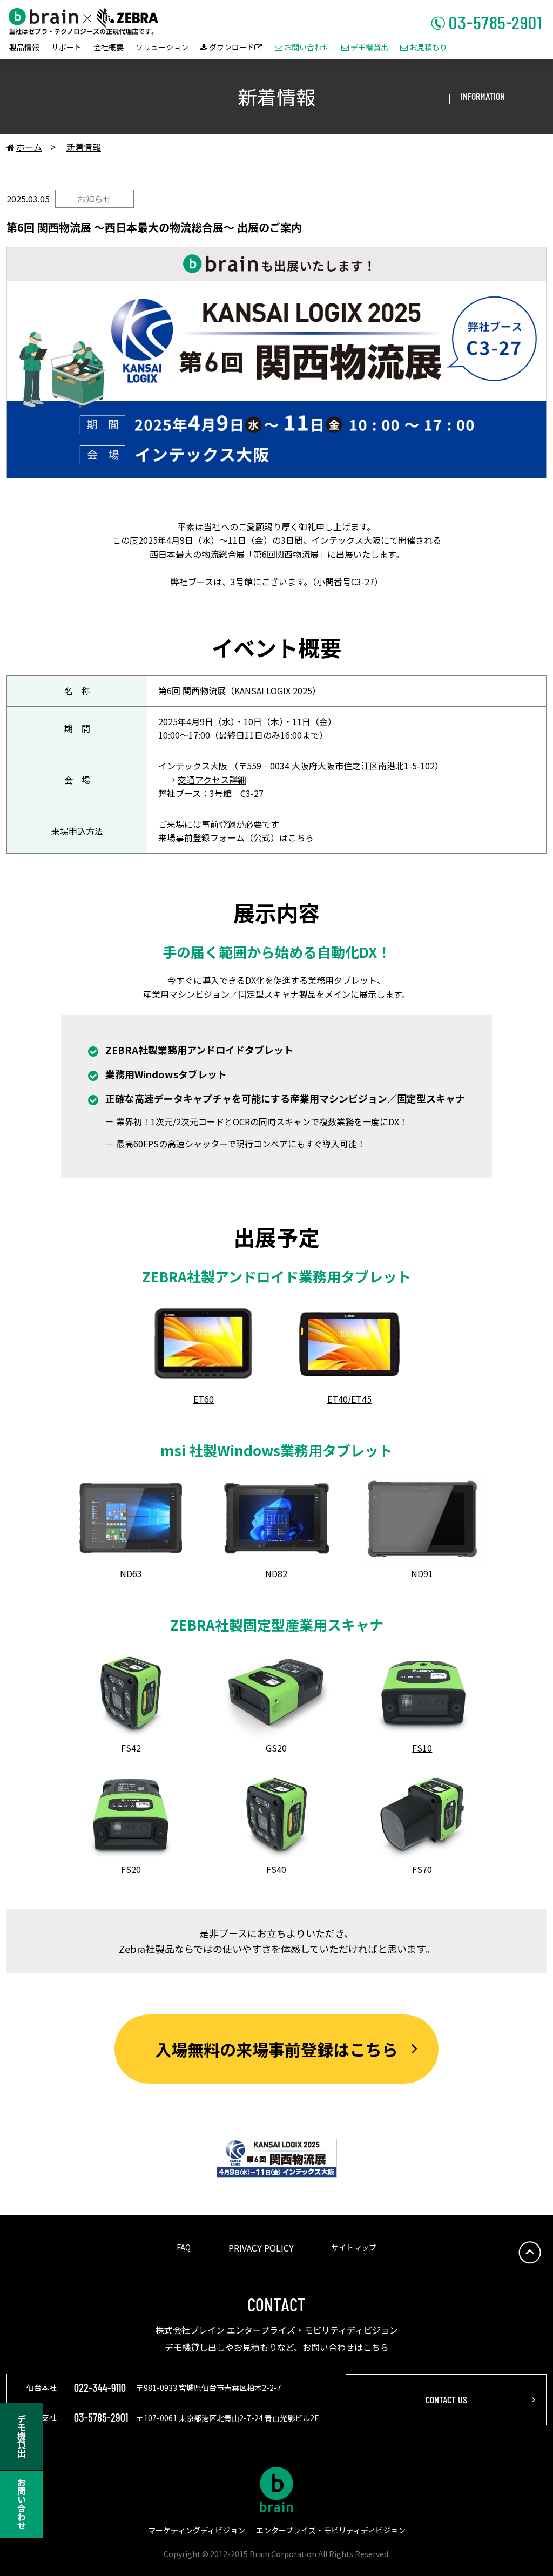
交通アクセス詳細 (212, 780)
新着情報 (84, 147)
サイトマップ (354, 2247)
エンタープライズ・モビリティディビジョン (331, 2530)
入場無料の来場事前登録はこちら (276, 2049)
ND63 (131, 1573)
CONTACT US (446, 2399)
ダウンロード (231, 48)
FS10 (422, 1748)
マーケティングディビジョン (197, 2530)
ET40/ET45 (349, 1399)
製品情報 (24, 48)
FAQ (184, 2247)
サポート (66, 48)
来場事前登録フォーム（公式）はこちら (236, 837)
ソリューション (162, 48)
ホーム (24, 147)
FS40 (276, 1869)
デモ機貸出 (365, 48)
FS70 (422, 1869)
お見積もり (423, 48)
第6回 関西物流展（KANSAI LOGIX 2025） (240, 691)
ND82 (276, 1573)
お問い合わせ (302, 48)
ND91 (422, 1573)
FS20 (131, 1869)
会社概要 (109, 48)
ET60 (204, 1399)
